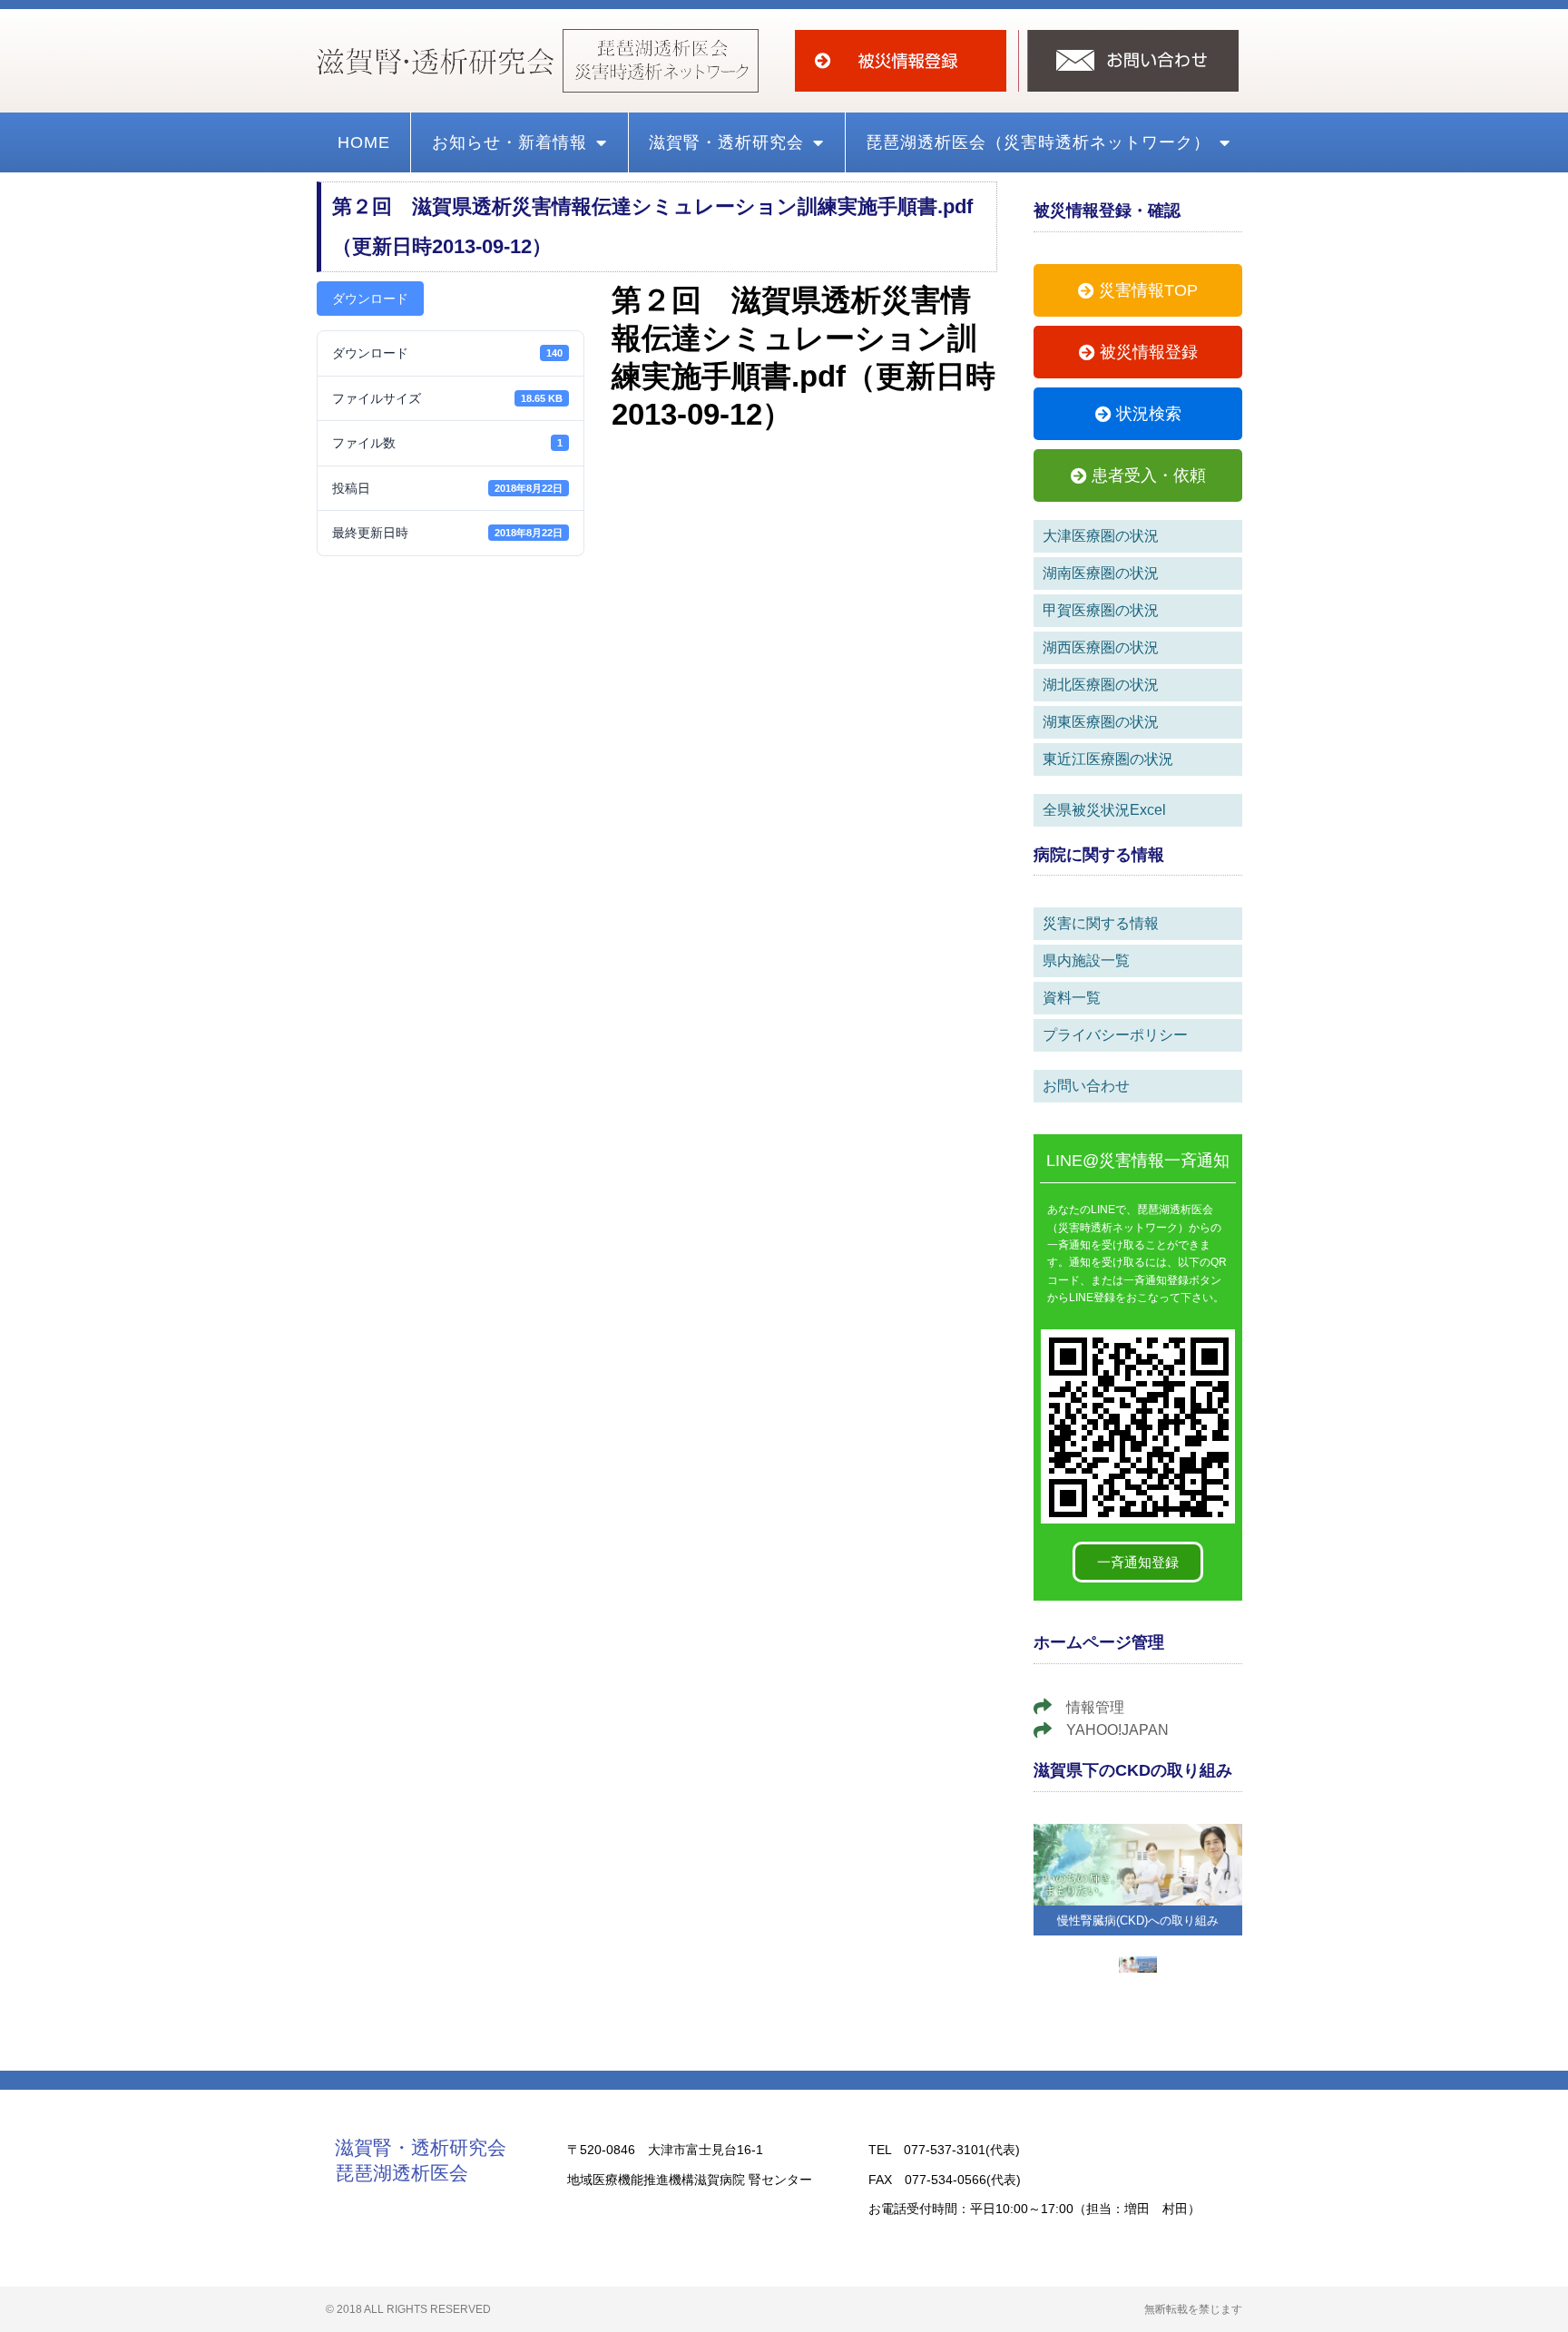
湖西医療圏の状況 (1101, 647)
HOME (364, 142)
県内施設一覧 (1086, 960)
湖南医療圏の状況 (1101, 573)
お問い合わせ (1086, 1086)
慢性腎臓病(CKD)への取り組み (1138, 1920)
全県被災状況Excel (1104, 810)
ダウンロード (370, 299)
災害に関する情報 (1101, 923)
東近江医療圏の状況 (1108, 759)
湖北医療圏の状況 (1101, 685)
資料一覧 (1072, 998)
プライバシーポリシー (1115, 1035)
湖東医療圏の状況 (1101, 722)
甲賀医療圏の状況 (1101, 610)
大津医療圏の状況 (1101, 536)
